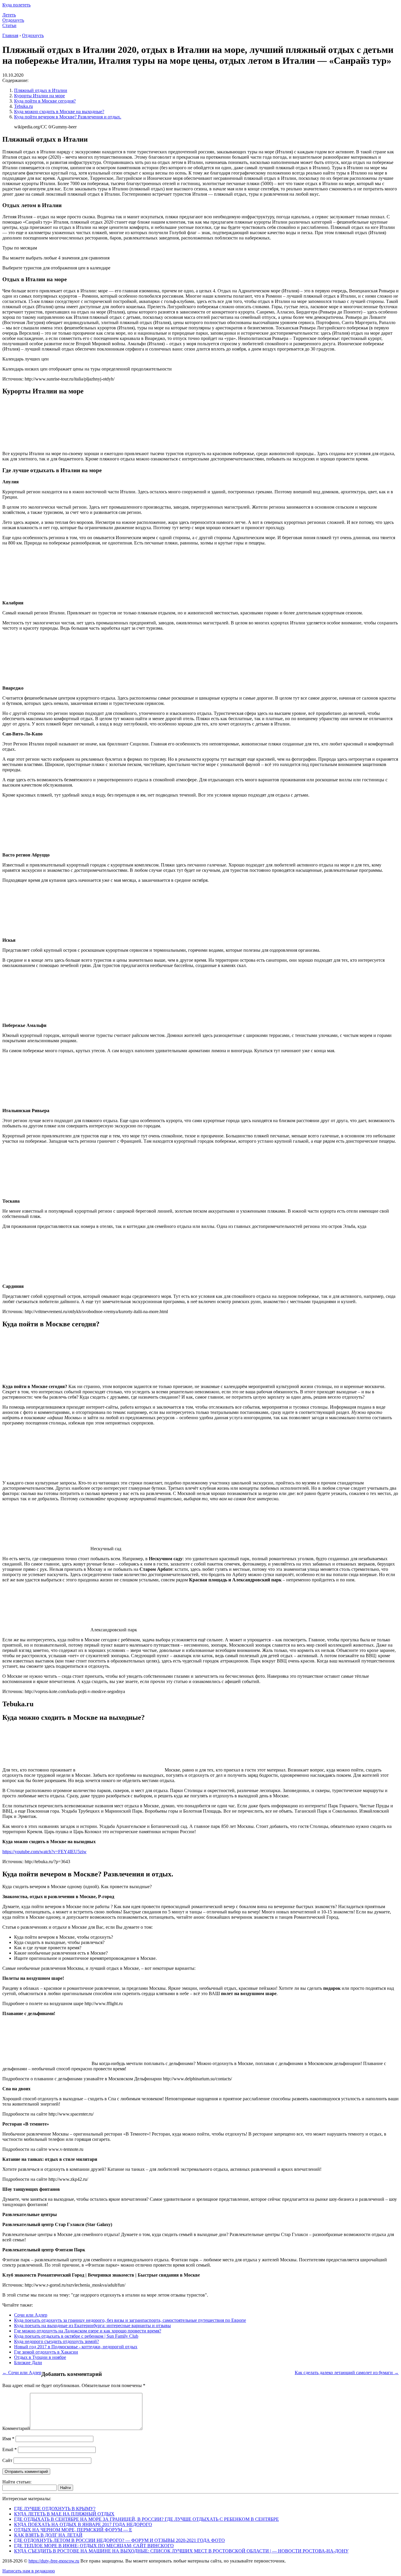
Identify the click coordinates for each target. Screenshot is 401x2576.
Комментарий (16, 2428)
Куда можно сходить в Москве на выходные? (59, 112)
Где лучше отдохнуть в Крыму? (55, 2509)
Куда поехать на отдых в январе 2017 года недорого (83, 2524)
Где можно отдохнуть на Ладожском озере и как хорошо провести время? (88, 2331)
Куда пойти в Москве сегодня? (45, 101)
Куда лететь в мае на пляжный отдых (64, 2514)
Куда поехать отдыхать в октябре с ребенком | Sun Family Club (76, 2336)
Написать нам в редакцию (29, 2571)
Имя (8, 2439)
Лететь (9, 15)
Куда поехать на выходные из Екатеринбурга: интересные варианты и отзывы (92, 2326)
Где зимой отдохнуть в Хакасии (46, 2352)
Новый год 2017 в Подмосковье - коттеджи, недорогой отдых (76, 2347)
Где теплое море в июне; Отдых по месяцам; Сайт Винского (94, 2546)
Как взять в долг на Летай (48, 2535)
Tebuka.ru (23, 106)
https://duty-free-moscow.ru (54, 2561)
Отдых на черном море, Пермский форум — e (73, 2530)
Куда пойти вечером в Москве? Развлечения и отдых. (68, 117)
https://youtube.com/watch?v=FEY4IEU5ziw (44, 1852)
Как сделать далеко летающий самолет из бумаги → (347, 2373)
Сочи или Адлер (31, 2315)
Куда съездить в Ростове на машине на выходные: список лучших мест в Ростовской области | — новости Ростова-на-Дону (181, 2551)
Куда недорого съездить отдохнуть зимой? (57, 2341)
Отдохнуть (13, 20)
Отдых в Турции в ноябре (40, 2357)
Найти (65, 2488)
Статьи (9, 25)
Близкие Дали (28, 2363)
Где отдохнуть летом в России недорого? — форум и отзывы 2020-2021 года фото (119, 2540)
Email (10, 2450)
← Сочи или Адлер (22, 2373)
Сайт (7, 2460)
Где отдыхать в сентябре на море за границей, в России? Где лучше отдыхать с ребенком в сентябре (146, 2519)
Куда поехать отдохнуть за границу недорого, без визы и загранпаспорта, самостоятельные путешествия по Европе (130, 2320)
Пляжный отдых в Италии (41, 90)
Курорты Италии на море (39, 96)
